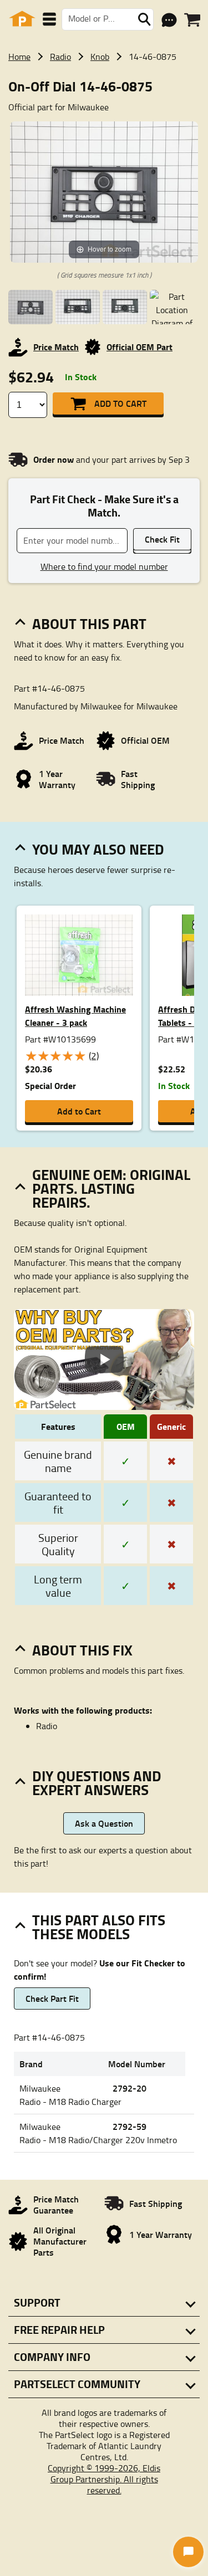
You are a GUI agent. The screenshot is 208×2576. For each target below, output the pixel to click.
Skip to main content (104, 88)
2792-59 (130, 2126)
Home (19, 57)
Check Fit (162, 539)
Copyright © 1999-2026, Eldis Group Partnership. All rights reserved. (104, 2479)
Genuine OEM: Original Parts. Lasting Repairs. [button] (111, 1188)
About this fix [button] (82, 1650)
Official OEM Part (139, 347)
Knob (100, 57)
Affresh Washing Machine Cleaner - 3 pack (75, 1016)
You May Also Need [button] (98, 849)
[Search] (144, 19)
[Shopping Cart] (192, 20)
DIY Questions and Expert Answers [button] (97, 1783)
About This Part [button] (89, 623)
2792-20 (130, 2088)
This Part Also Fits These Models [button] (99, 1927)
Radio (60, 57)
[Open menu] (49, 19)
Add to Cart (120, 403)
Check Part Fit (52, 1998)
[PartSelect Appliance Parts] (22, 19)
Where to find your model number (104, 566)
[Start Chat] (188, 2552)
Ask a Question (104, 1823)
